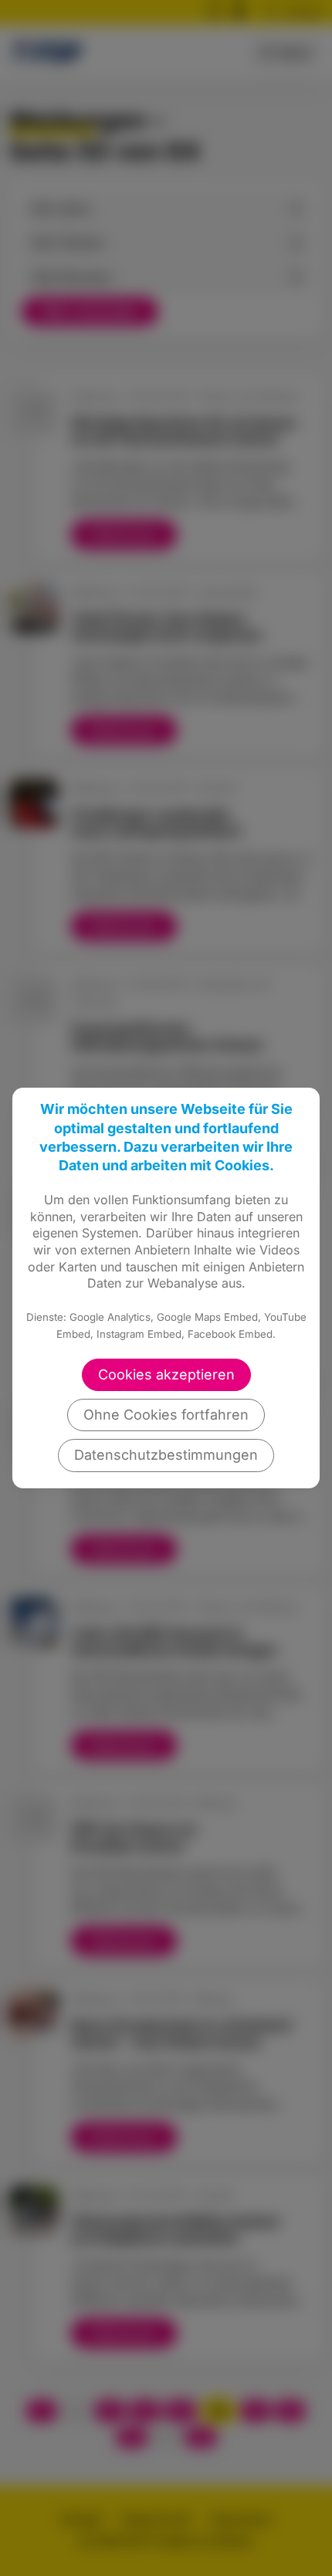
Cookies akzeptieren (166, 1374)
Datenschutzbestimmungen (166, 1455)
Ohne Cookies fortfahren (166, 1415)
